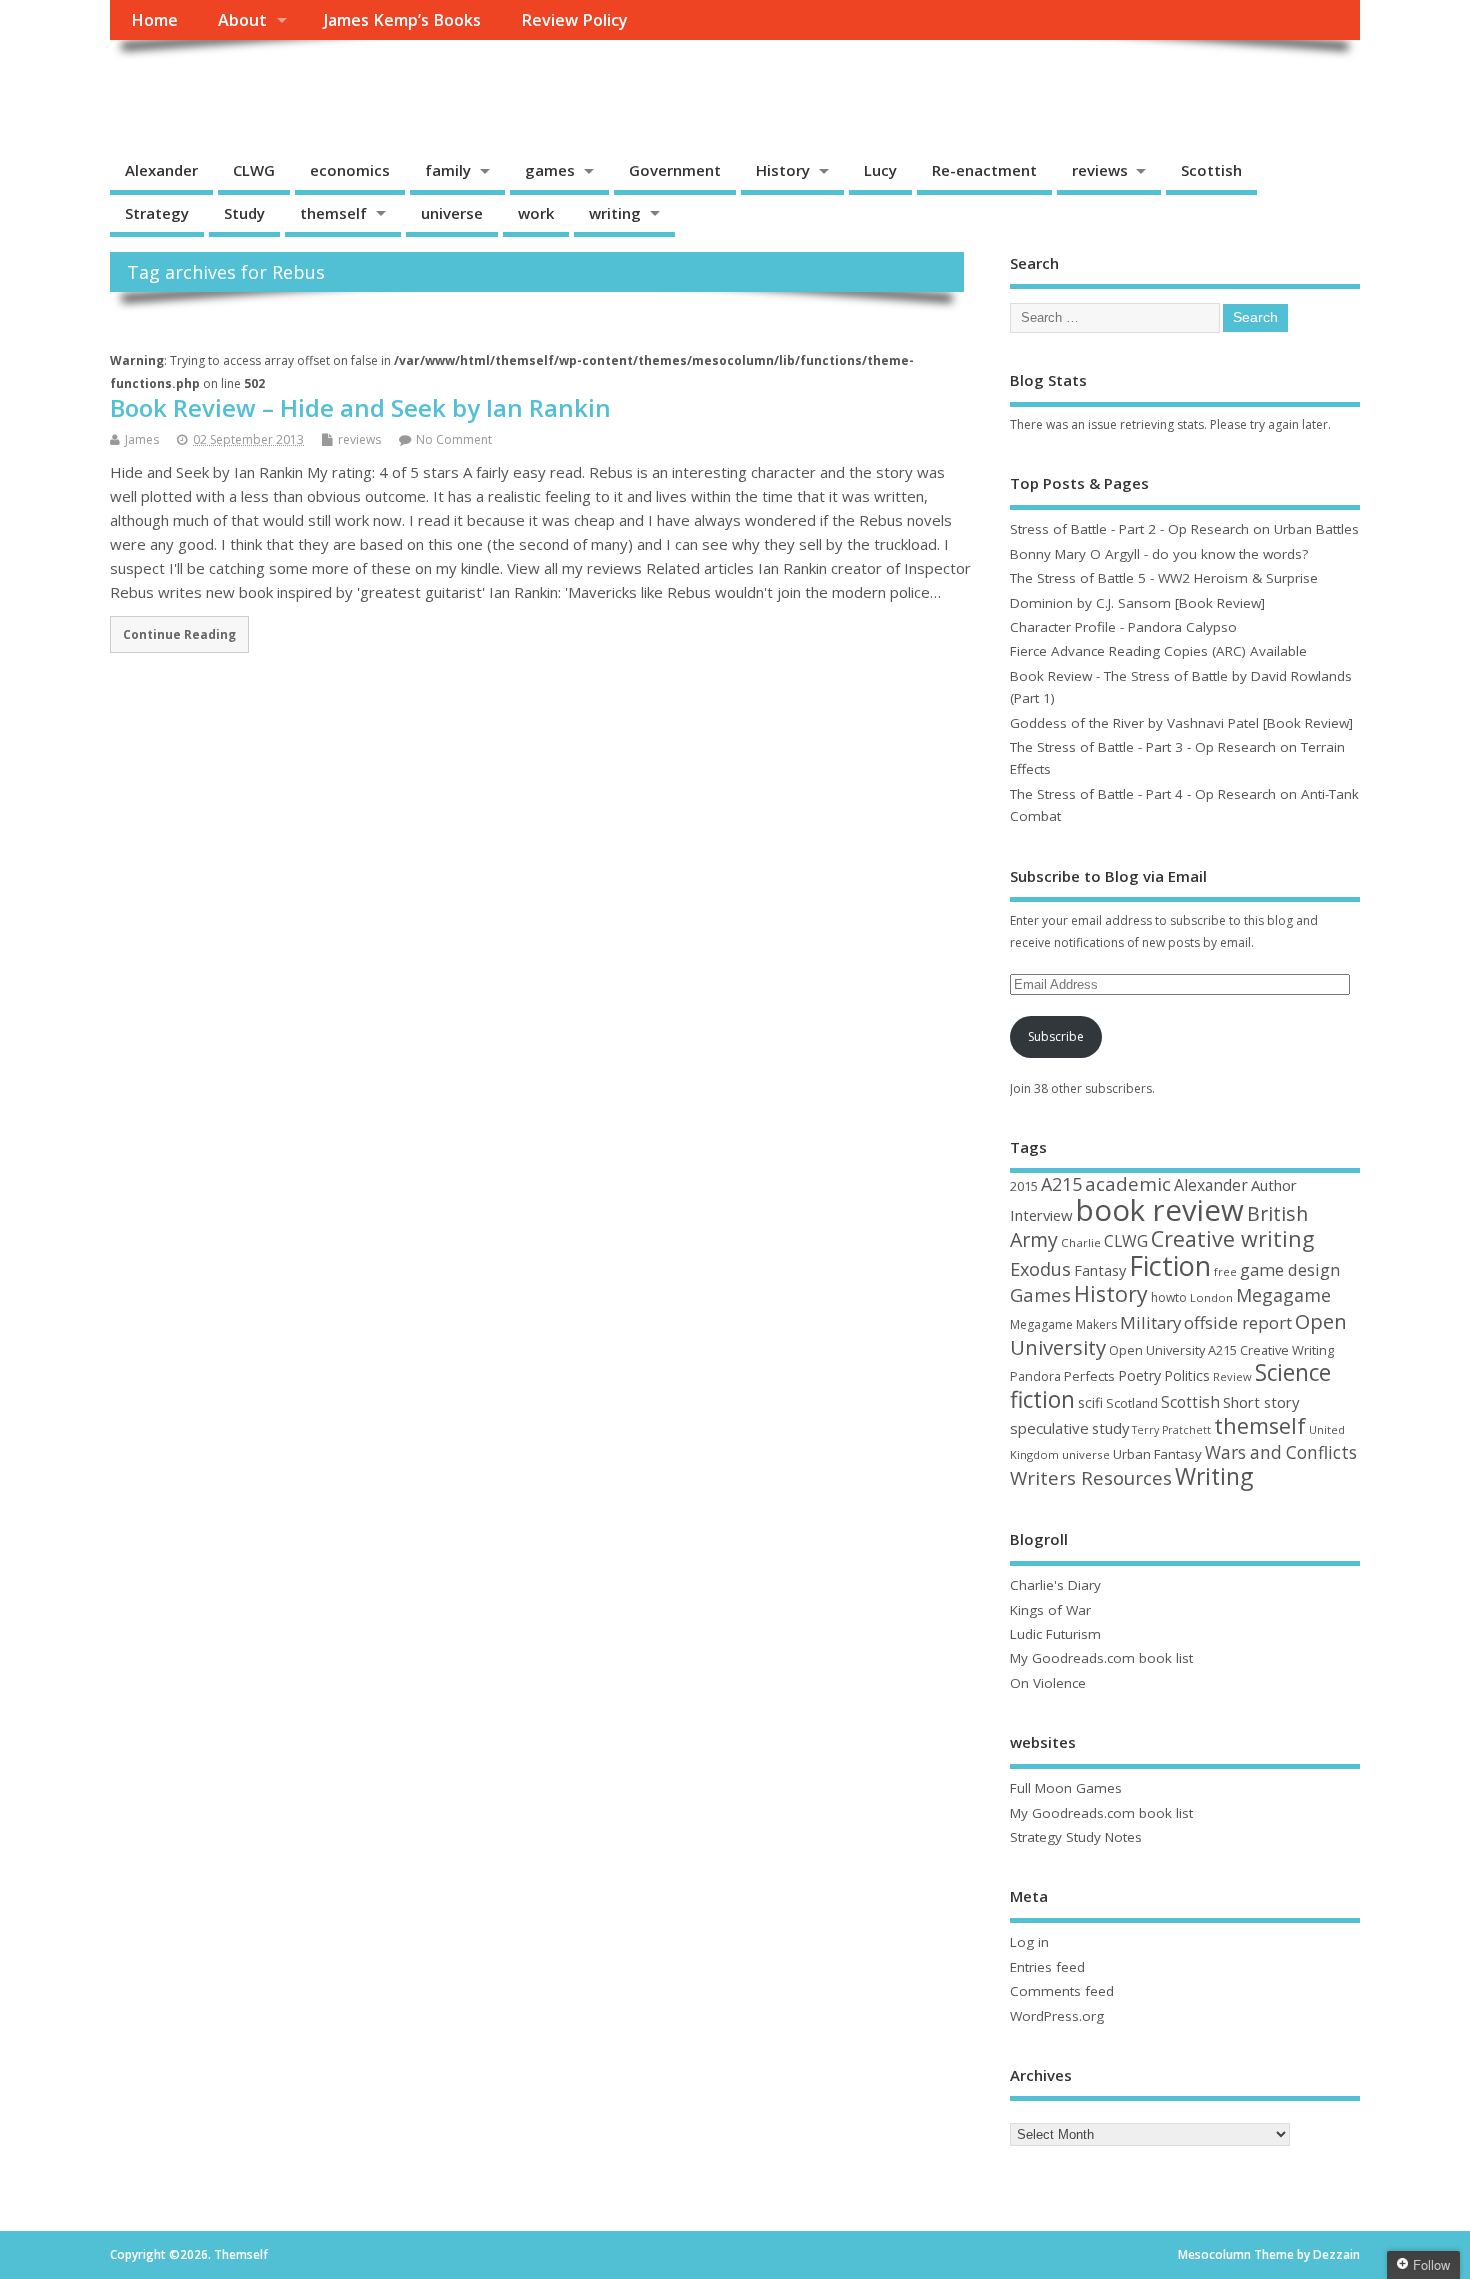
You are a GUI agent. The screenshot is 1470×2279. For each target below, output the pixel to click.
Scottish (1211, 170)
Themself (186, 85)
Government (675, 170)
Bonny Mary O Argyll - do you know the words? (1159, 554)
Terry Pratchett (1171, 1430)
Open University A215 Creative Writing (1221, 1350)
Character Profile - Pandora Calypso (1123, 627)
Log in (1029, 1942)
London (1211, 1297)
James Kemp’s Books (402, 20)
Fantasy (1100, 1270)
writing (615, 213)
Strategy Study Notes (1076, 1837)
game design (1290, 1269)
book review (1160, 1210)
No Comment (454, 439)
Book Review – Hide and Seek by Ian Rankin (360, 407)
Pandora (1035, 1376)
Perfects (1089, 1376)
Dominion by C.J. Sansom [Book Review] (1137, 603)
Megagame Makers (1063, 1324)
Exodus (1040, 1269)
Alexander (161, 170)
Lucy (880, 170)
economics (350, 170)
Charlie (1081, 1242)
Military (1150, 1322)
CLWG (254, 170)
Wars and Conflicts (1281, 1452)
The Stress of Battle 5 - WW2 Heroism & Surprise (1164, 578)
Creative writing (1232, 1238)
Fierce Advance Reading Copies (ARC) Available (1158, 651)
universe (452, 213)
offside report (1238, 1322)
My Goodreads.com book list (1101, 1658)
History (783, 170)
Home (154, 20)
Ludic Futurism (1055, 1634)
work (536, 213)
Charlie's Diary (1055, 1585)
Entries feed (1047, 1967)
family (448, 170)
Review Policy (574, 20)
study (1110, 1428)
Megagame (1283, 1295)
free (1225, 1271)
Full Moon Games (1066, 1788)
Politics (1187, 1375)
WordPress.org (1057, 2016)
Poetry (1139, 1375)
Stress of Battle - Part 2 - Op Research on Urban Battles (1184, 529)
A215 (1061, 1184)
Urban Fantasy (1157, 1454)
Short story (1261, 1402)
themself (333, 213)
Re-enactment (984, 170)
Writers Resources (1091, 1478)
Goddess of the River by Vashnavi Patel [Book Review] (1181, 723)
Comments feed (1062, 1991)
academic (1128, 1183)
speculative (1049, 1428)
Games (1040, 1294)
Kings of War (1050, 1610)
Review (1232, 1376)
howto (1169, 1297)
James (142, 439)
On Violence (1048, 1683)
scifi (1090, 1402)
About (242, 20)
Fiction (1170, 1265)
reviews (1100, 170)
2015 (1024, 1186)
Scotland (1132, 1403)
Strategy (157, 213)
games (550, 170)
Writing (1214, 1476)
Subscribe (1056, 1036)
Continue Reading (179, 634)
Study (244, 213)
